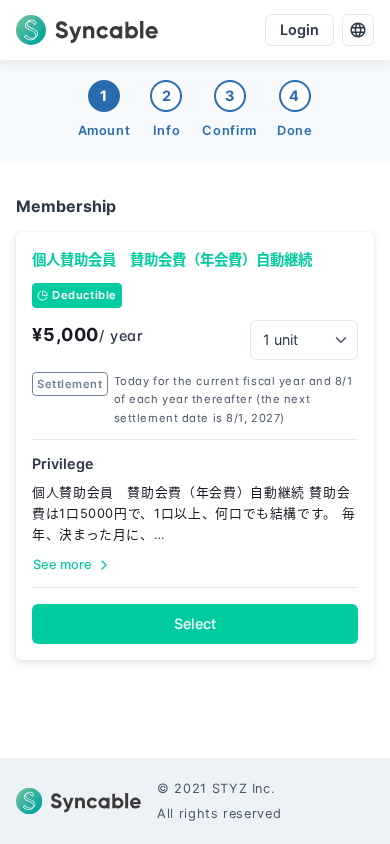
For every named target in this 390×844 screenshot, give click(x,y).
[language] (358, 30)
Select (195, 623)
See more (62, 564)
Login (299, 29)
